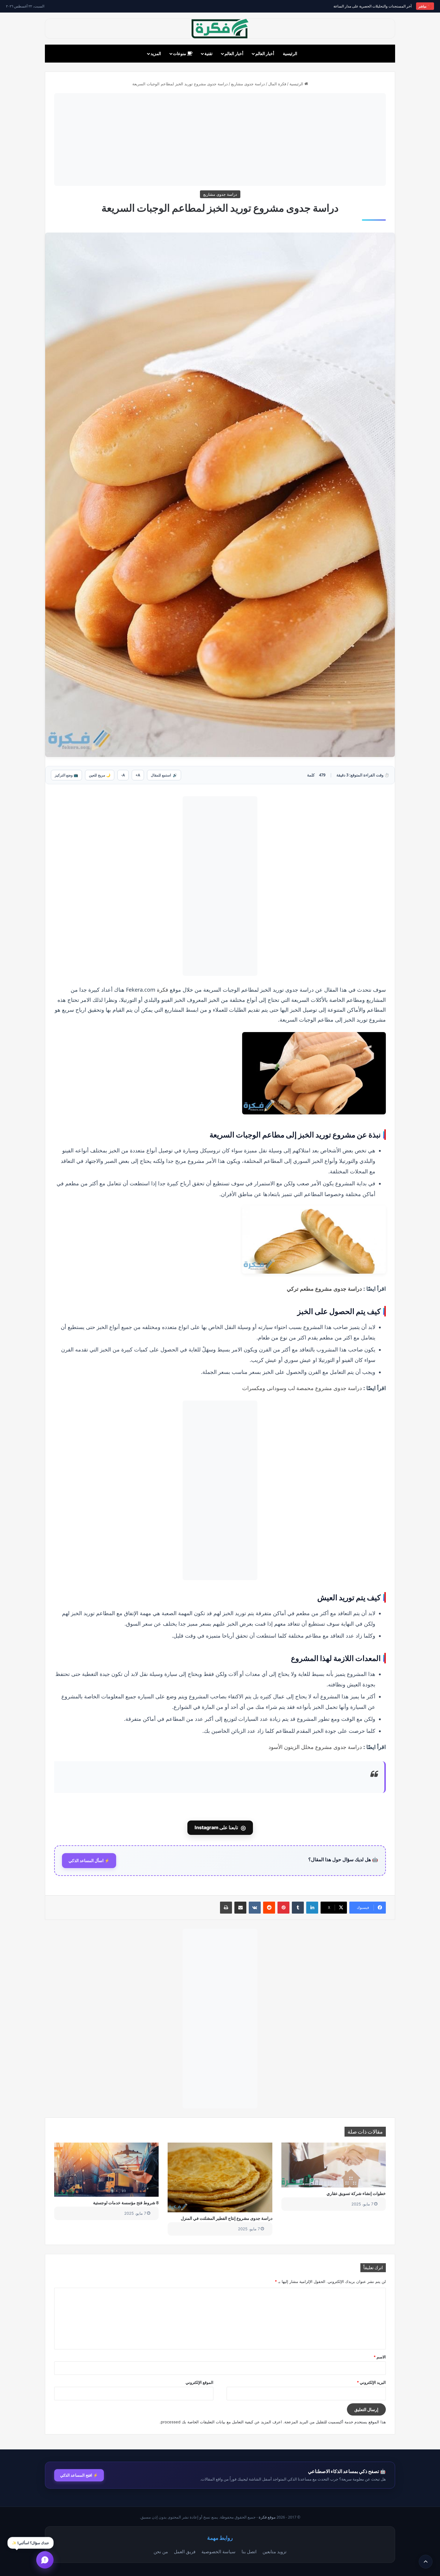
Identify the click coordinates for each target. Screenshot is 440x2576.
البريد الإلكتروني (371, 2382)
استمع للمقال (164, 775)
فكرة (163, 990)
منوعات (180, 53)
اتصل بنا (249, 2551)
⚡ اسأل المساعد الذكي (89, 1861)
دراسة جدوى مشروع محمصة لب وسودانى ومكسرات (302, 1388)
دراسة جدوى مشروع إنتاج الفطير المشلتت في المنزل (227, 2218)
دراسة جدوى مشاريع (248, 84)
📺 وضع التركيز (66, 775)
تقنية (208, 53)
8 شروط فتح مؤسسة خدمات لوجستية (126, 2203)
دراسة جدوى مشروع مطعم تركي (324, 1289)
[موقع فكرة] (220, 29)
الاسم (380, 2357)
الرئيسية (290, 53)
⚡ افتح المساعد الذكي (79, 2475)
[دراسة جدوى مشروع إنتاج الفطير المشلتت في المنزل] (220, 2177)
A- (123, 775)
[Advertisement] (220, 139)
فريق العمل (185, 2551)
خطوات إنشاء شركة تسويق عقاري (356, 2193)
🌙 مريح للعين (100, 775)
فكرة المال (277, 84)
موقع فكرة (267, 2517)
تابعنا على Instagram (220, 1828)
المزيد (156, 53)
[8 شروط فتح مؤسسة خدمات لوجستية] (106, 2170)
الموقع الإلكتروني (199, 2382)
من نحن (161, 2551)
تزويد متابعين (274, 2551)
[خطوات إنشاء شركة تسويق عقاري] (334, 2165)
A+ (138, 775)
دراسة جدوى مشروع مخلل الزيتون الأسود (315, 1747)
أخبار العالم (265, 53)
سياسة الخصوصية (219, 2551)
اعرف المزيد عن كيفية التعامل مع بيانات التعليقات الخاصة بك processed (221, 2422)
